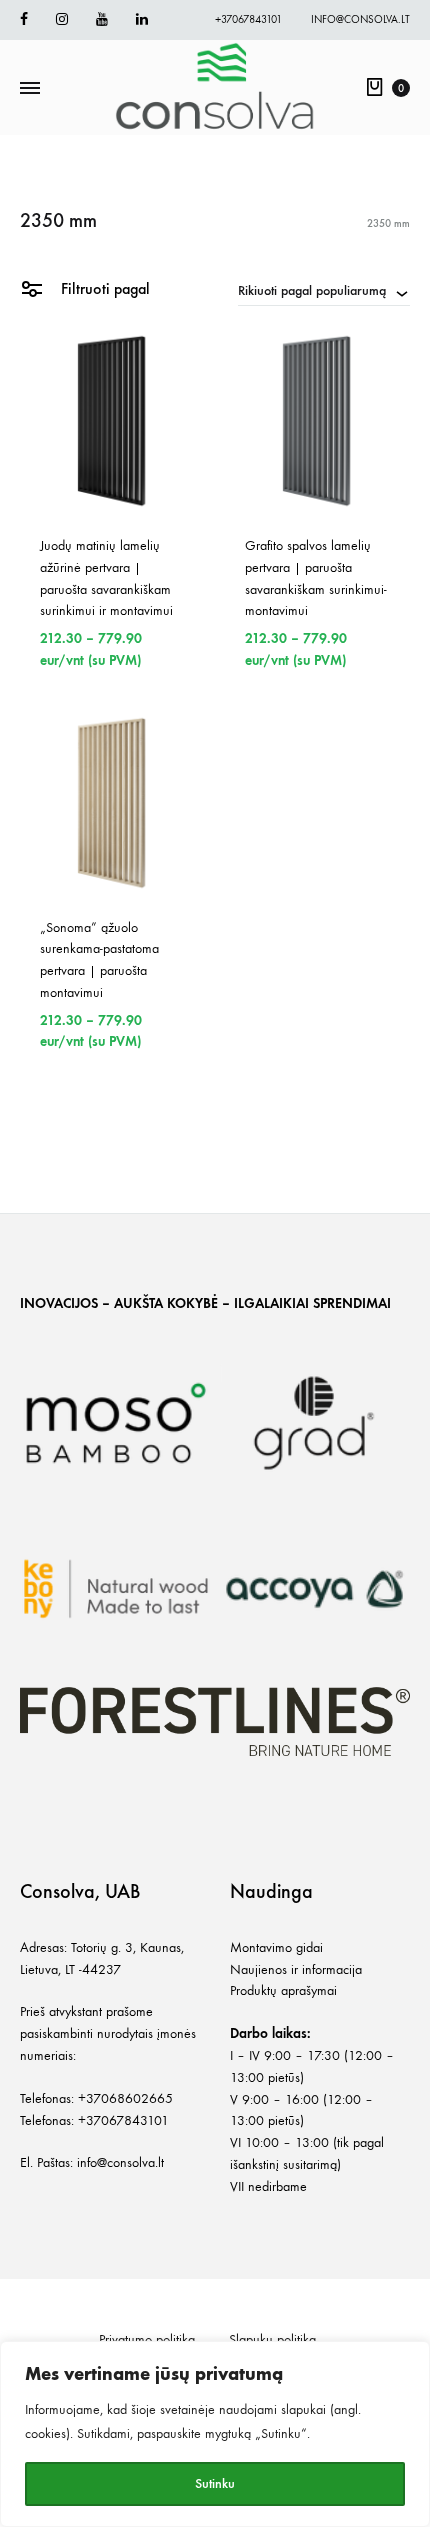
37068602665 (129, 2098)
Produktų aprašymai (283, 1990)
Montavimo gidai (276, 1947)
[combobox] (324, 290)
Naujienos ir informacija (296, 1969)
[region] (215, 2434)
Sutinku (215, 2483)
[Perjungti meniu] (30, 89)
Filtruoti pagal (103, 288)
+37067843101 (248, 19)
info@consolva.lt (360, 19)
